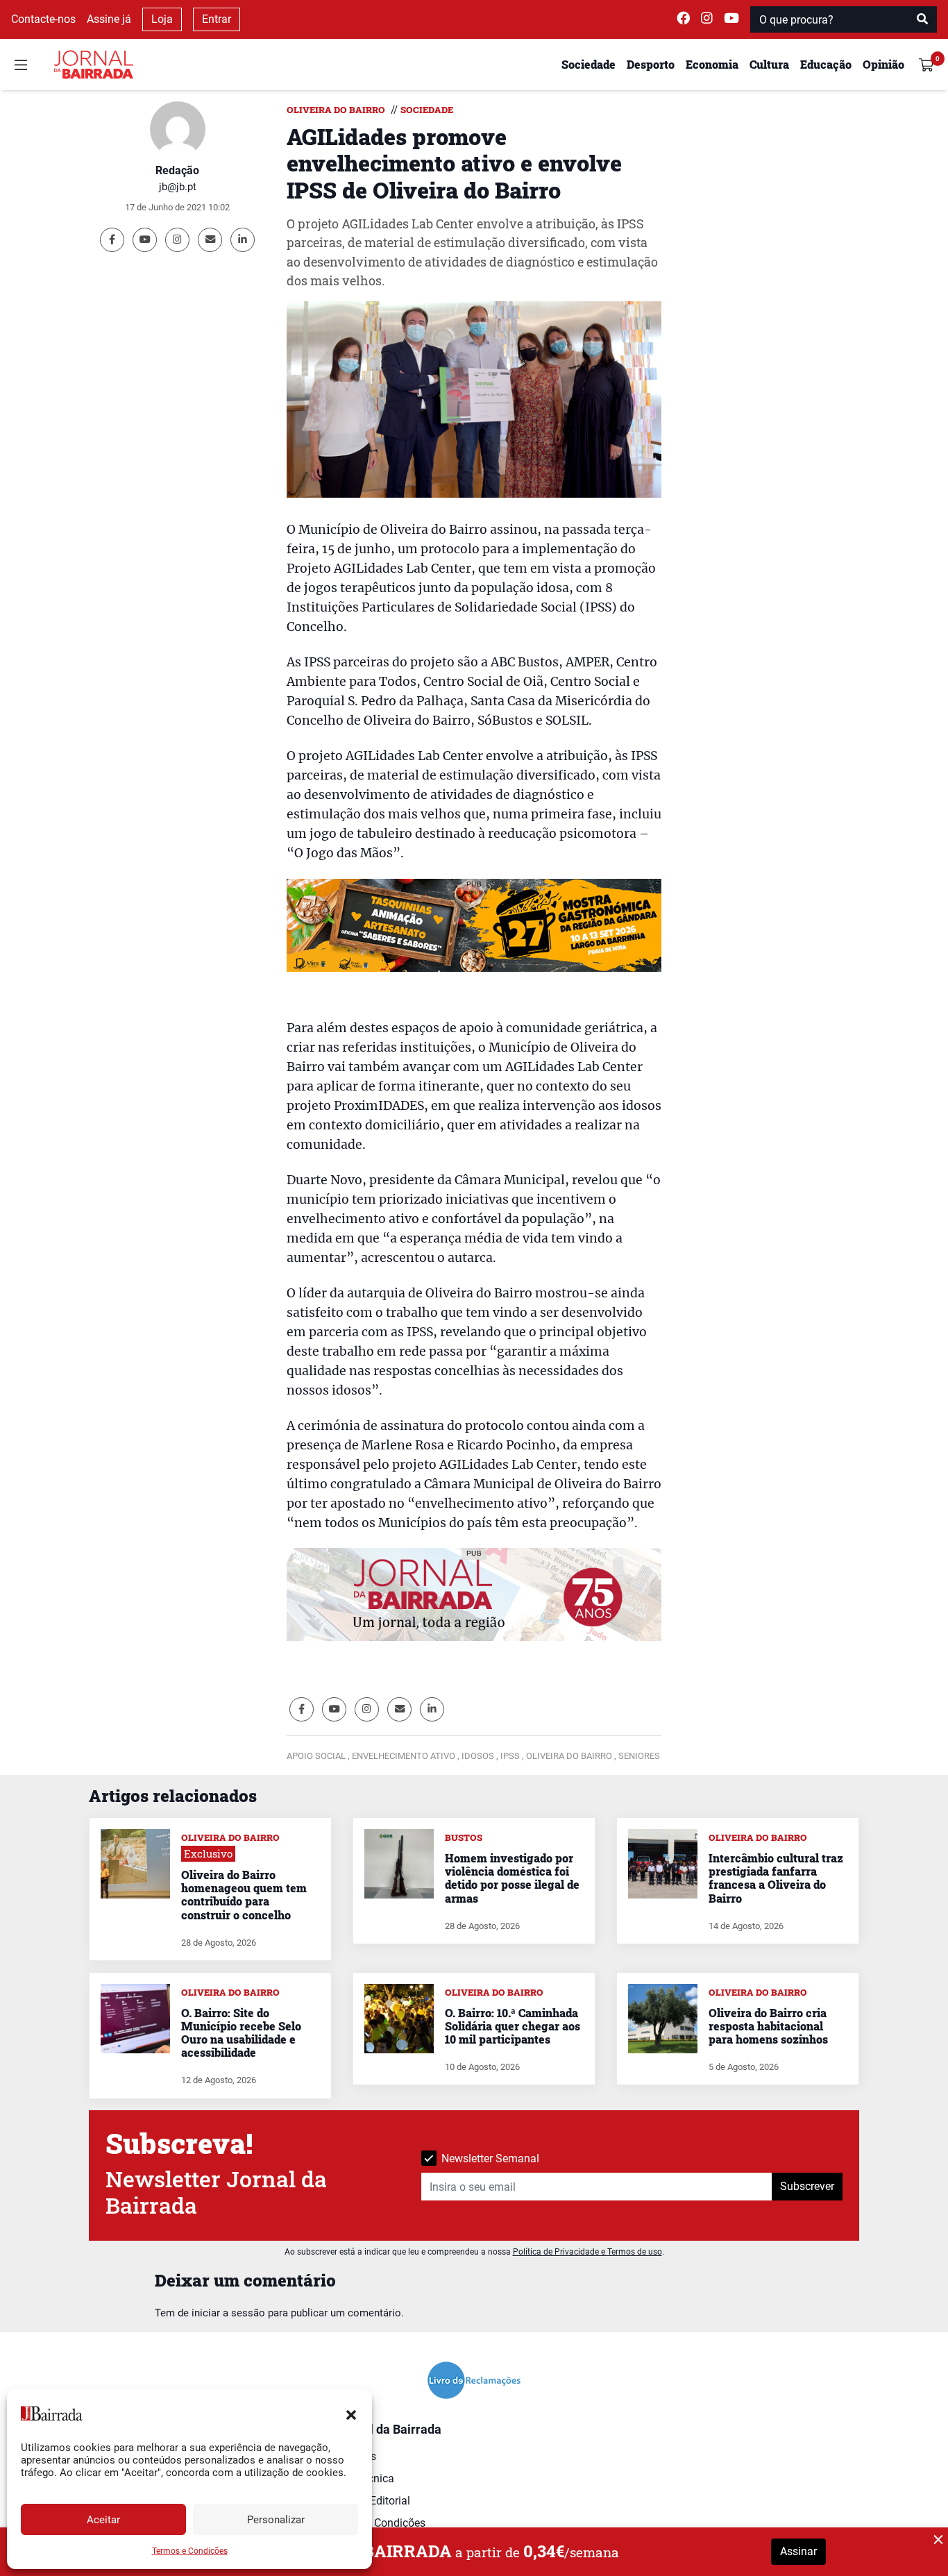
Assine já (109, 19)
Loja (162, 19)
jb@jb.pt (178, 187)
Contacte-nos (43, 19)
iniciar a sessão (228, 2313)
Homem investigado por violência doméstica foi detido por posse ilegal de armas (512, 1878)
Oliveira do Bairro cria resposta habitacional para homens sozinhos (768, 2026)
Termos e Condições (190, 2551)
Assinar (798, 2551)
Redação (177, 170)
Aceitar (103, 2520)
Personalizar (276, 2520)
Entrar (217, 19)
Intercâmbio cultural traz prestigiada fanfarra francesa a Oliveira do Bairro (776, 1878)
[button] (351, 2414)
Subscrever (807, 2186)
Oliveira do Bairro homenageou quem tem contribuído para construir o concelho (244, 1895)
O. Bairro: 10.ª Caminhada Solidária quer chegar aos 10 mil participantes (513, 2026)
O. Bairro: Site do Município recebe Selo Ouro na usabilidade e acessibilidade (241, 2033)
